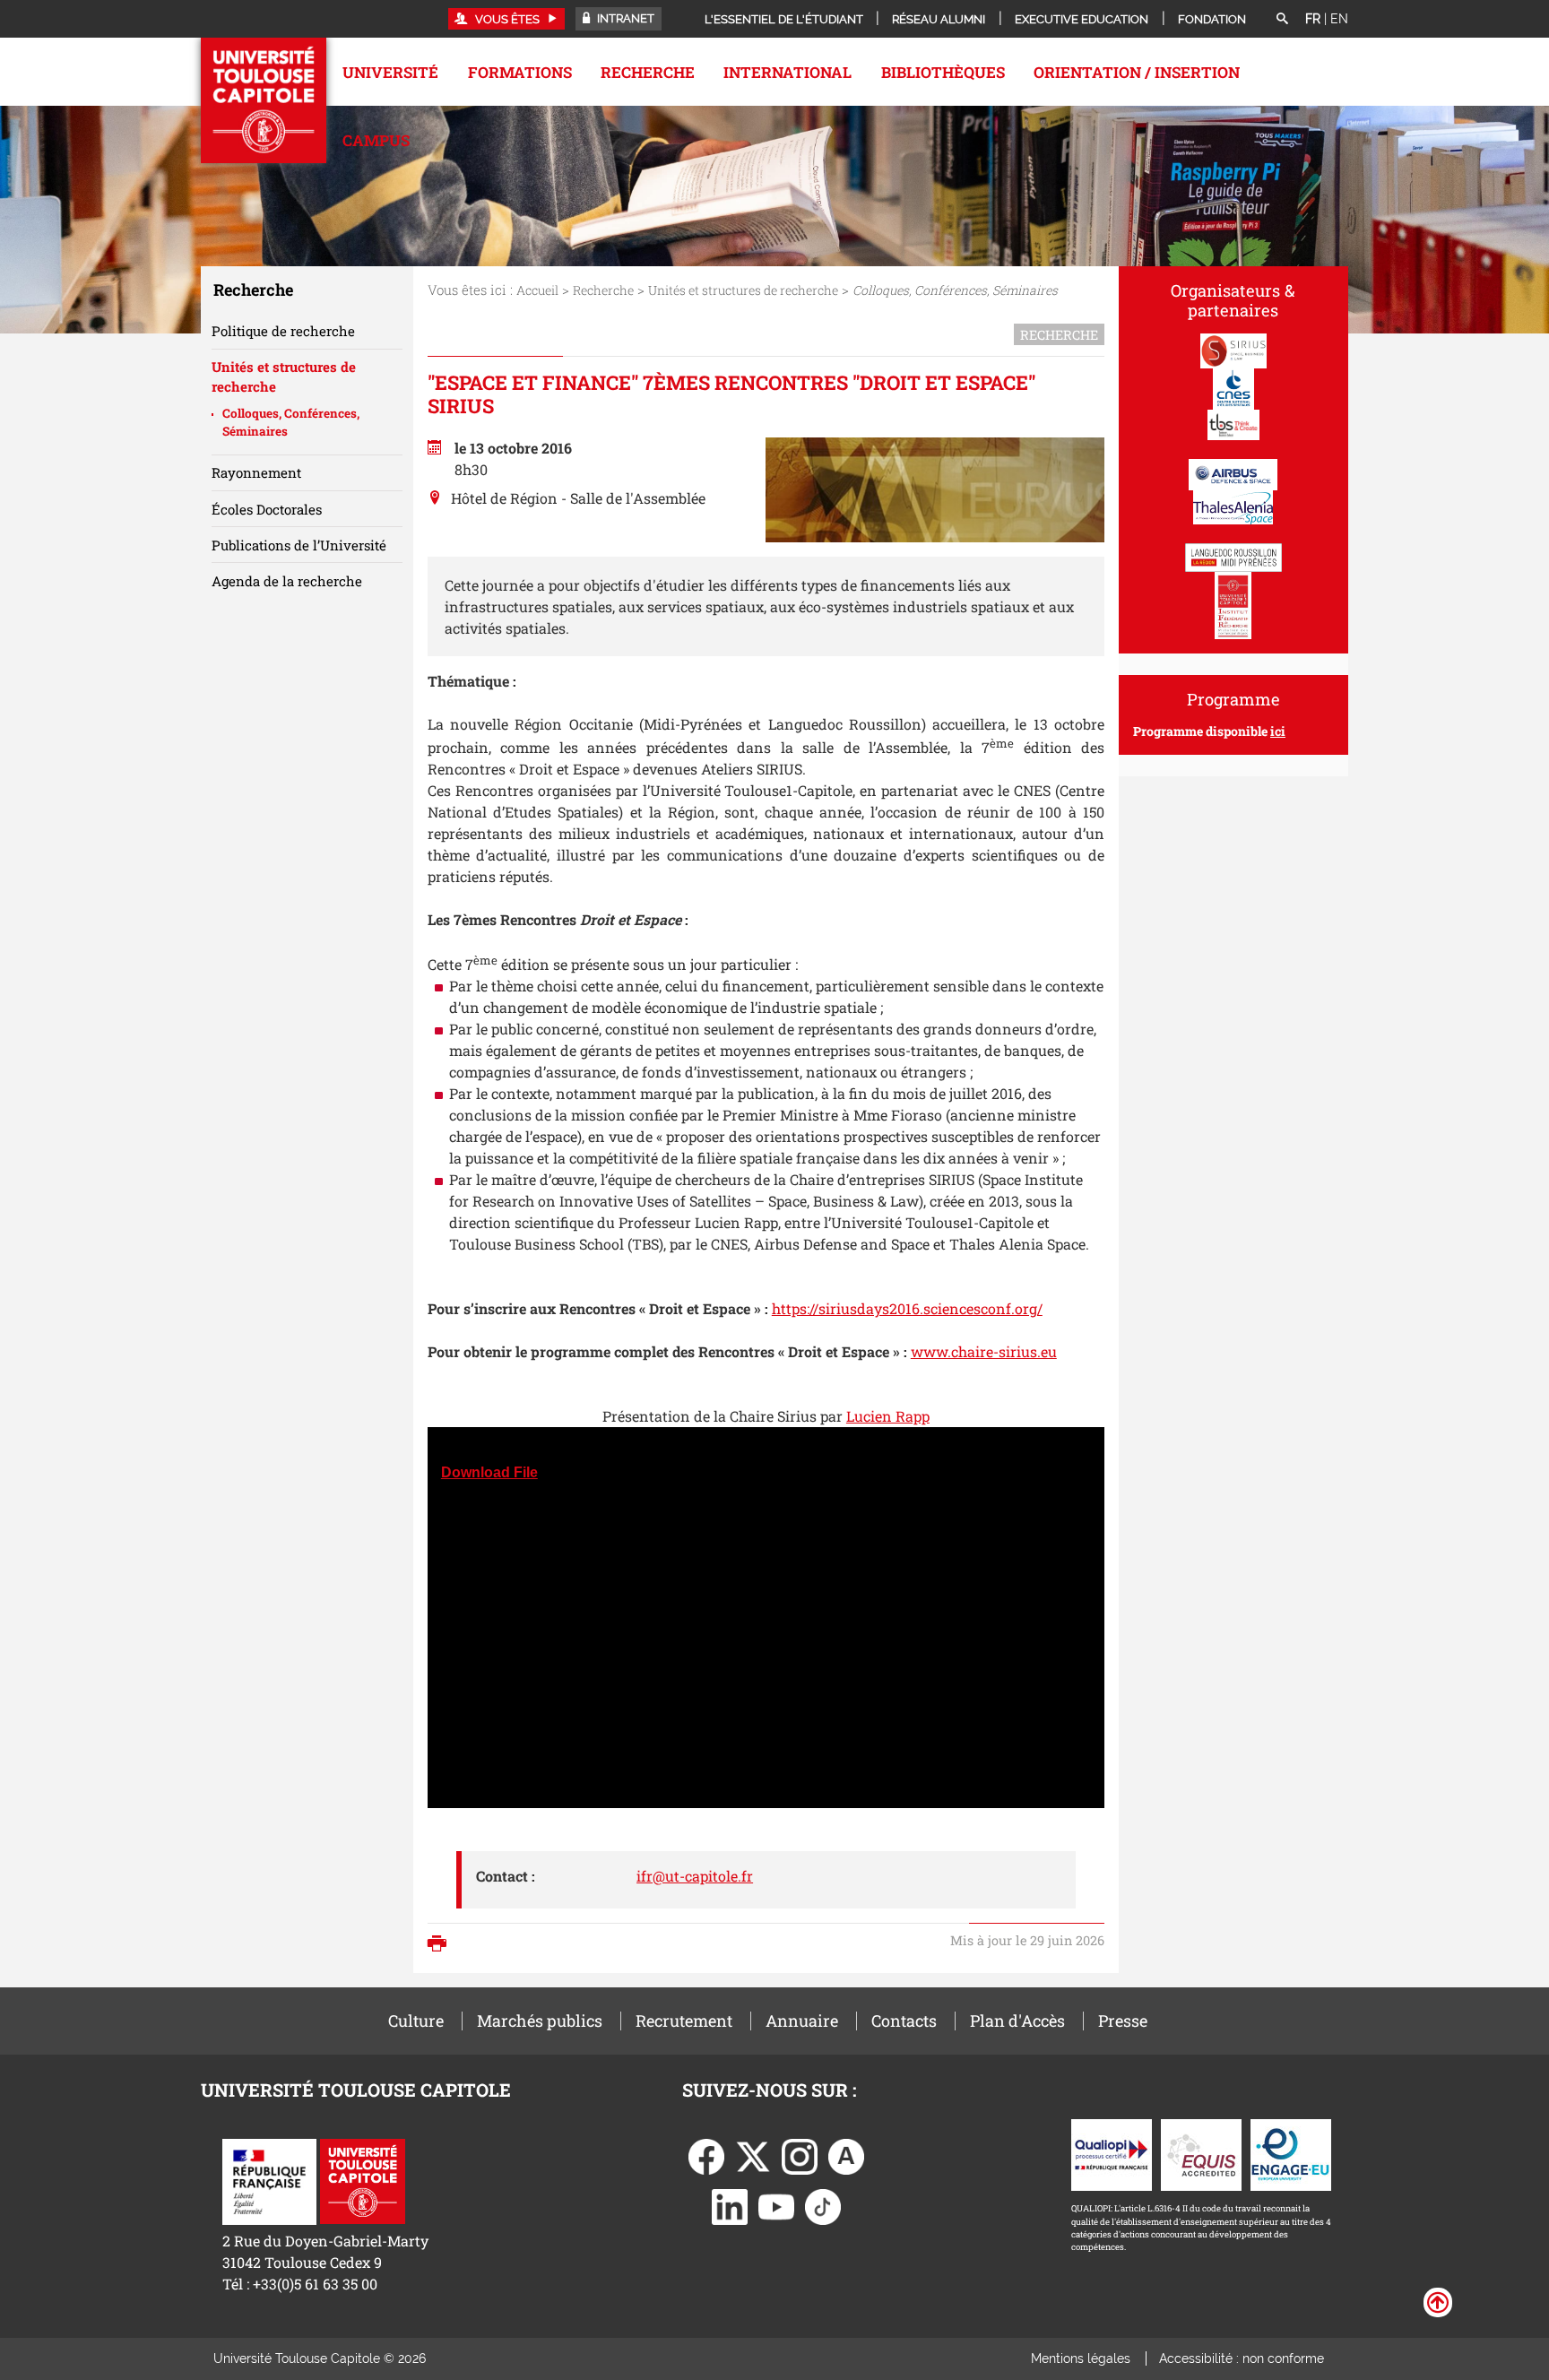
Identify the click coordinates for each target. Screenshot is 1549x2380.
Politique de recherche (283, 331)
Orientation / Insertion (1137, 72)
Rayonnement (256, 472)
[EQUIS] (1201, 2154)
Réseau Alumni (939, 19)
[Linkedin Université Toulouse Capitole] (730, 2206)
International (787, 72)
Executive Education (1082, 19)
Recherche (648, 72)
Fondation (1212, 19)
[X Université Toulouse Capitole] (753, 2155)
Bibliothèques (943, 72)
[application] (766, 1618)
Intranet (624, 18)
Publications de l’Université (299, 545)
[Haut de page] (1438, 2301)
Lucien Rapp (888, 1416)
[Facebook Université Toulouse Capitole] (706, 2155)
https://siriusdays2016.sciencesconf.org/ (907, 1308)
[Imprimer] (441, 1945)
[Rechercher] (1282, 20)
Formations (520, 72)
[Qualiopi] (1112, 2154)
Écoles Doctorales (267, 509)
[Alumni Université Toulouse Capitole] (846, 2155)
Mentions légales (1081, 2358)
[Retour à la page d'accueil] (264, 100)
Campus (376, 140)
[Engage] (1291, 2154)
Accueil (537, 290)
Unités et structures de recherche (743, 290)
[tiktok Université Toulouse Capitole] (823, 2206)
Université (390, 72)
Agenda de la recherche (287, 581)
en (1339, 19)
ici (1278, 731)
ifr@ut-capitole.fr (695, 1876)
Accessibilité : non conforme (1242, 2358)
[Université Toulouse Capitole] (363, 2180)
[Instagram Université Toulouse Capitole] (800, 2155)
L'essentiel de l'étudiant (784, 19)
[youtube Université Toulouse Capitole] (776, 2206)
